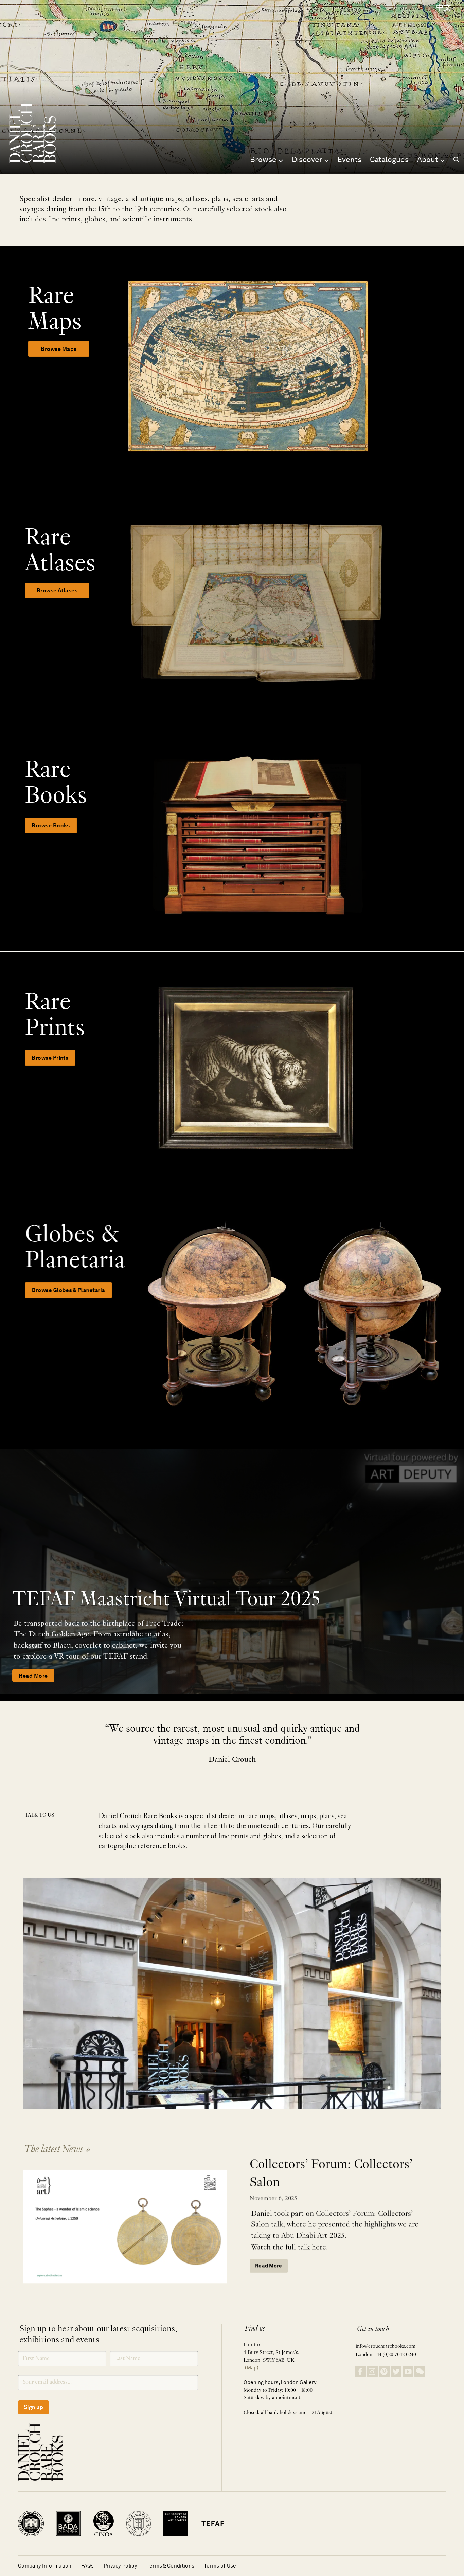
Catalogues (390, 159)
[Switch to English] (427, 8)
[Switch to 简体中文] (444, 8)
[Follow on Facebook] (360, 2371)
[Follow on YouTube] (408, 2371)
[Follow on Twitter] (396, 2371)
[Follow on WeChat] (420, 2371)
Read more (269, 2266)
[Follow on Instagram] (372, 2371)
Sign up (33, 2407)
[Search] (456, 159)
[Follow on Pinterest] (384, 2371)
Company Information (45, 2566)
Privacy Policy (120, 2566)
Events (350, 159)
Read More (33, 1676)
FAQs (88, 2566)
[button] (408, 7)
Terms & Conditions (171, 2566)
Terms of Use (220, 2566)
